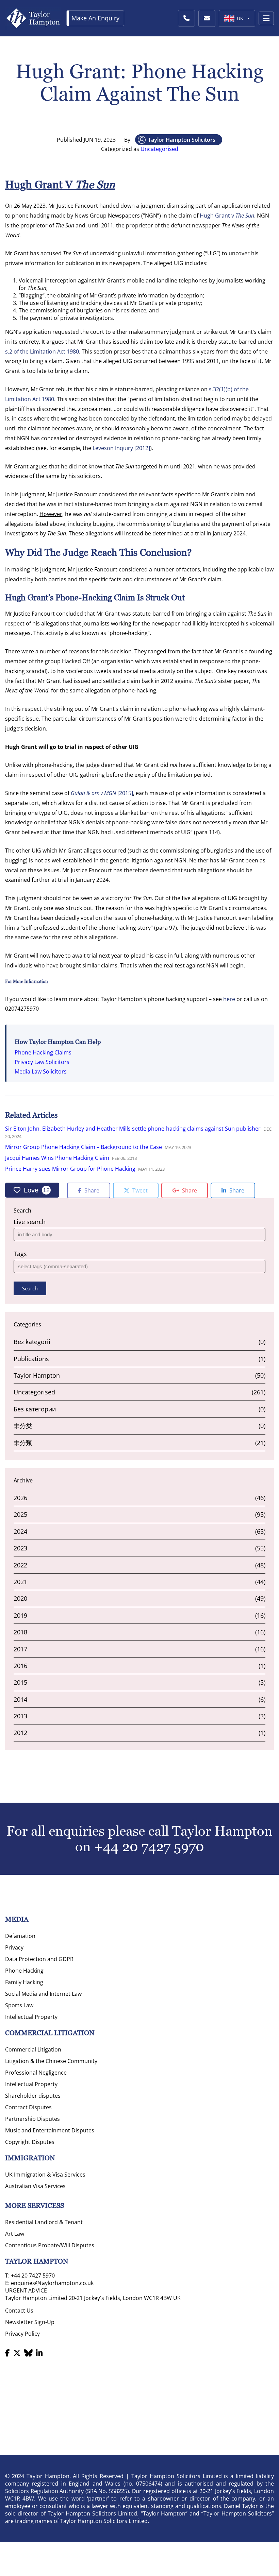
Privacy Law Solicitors (42, 1062)
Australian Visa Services (35, 2186)
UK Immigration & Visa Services (45, 2175)
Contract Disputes (28, 2107)
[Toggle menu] (266, 18)
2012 (20, 1733)
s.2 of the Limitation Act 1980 (42, 351)
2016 (20, 1666)
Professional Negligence (36, 2073)
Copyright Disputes (30, 2142)
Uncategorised (159, 149)
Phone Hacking (24, 1971)
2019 (20, 1615)
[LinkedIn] (39, 2353)
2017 (20, 1649)
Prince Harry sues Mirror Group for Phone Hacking (70, 1169)
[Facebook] (7, 2353)
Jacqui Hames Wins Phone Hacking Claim (57, 1158)
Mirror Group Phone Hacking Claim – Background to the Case (84, 1147)
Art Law (15, 2234)
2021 (20, 1582)
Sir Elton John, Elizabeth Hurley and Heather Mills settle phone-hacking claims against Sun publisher (133, 1129)
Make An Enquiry (95, 18)
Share (91, 1190)
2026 (20, 1498)
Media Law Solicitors (41, 1071)
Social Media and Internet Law (43, 1994)
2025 (20, 1514)
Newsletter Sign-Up (30, 2322)
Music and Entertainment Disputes (50, 2130)
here (229, 999)
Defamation (20, 1936)
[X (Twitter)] (17, 2353)
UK (240, 18)
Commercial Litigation (33, 2049)
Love (37, 1190)
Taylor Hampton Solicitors (182, 140)
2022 (20, 1565)
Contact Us (19, 2311)
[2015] (102, 793)
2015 (20, 1682)
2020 (20, 1598)
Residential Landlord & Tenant (44, 2222)
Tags (20, 1254)
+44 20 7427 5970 (149, 1847)
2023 (20, 1548)
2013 (20, 1716)
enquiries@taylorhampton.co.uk (52, 2283)
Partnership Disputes (32, 2119)
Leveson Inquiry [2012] (121, 448)
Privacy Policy (22, 2334)
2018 (20, 1632)
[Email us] (207, 18)
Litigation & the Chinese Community (51, 2061)
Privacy (14, 1947)
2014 (20, 1699)
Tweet (139, 1190)
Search (30, 1288)
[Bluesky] (28, 2353)
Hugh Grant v (227, 216)
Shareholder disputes (33, 2096)
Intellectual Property (31, 2017)
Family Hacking (24, 1982)
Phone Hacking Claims (43, 1052)
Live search (30, 1222)
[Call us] (186, 18)
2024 (20, 1531)
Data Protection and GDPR (39, 1959)
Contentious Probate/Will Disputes (50, 2245)
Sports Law (19, 2005)
